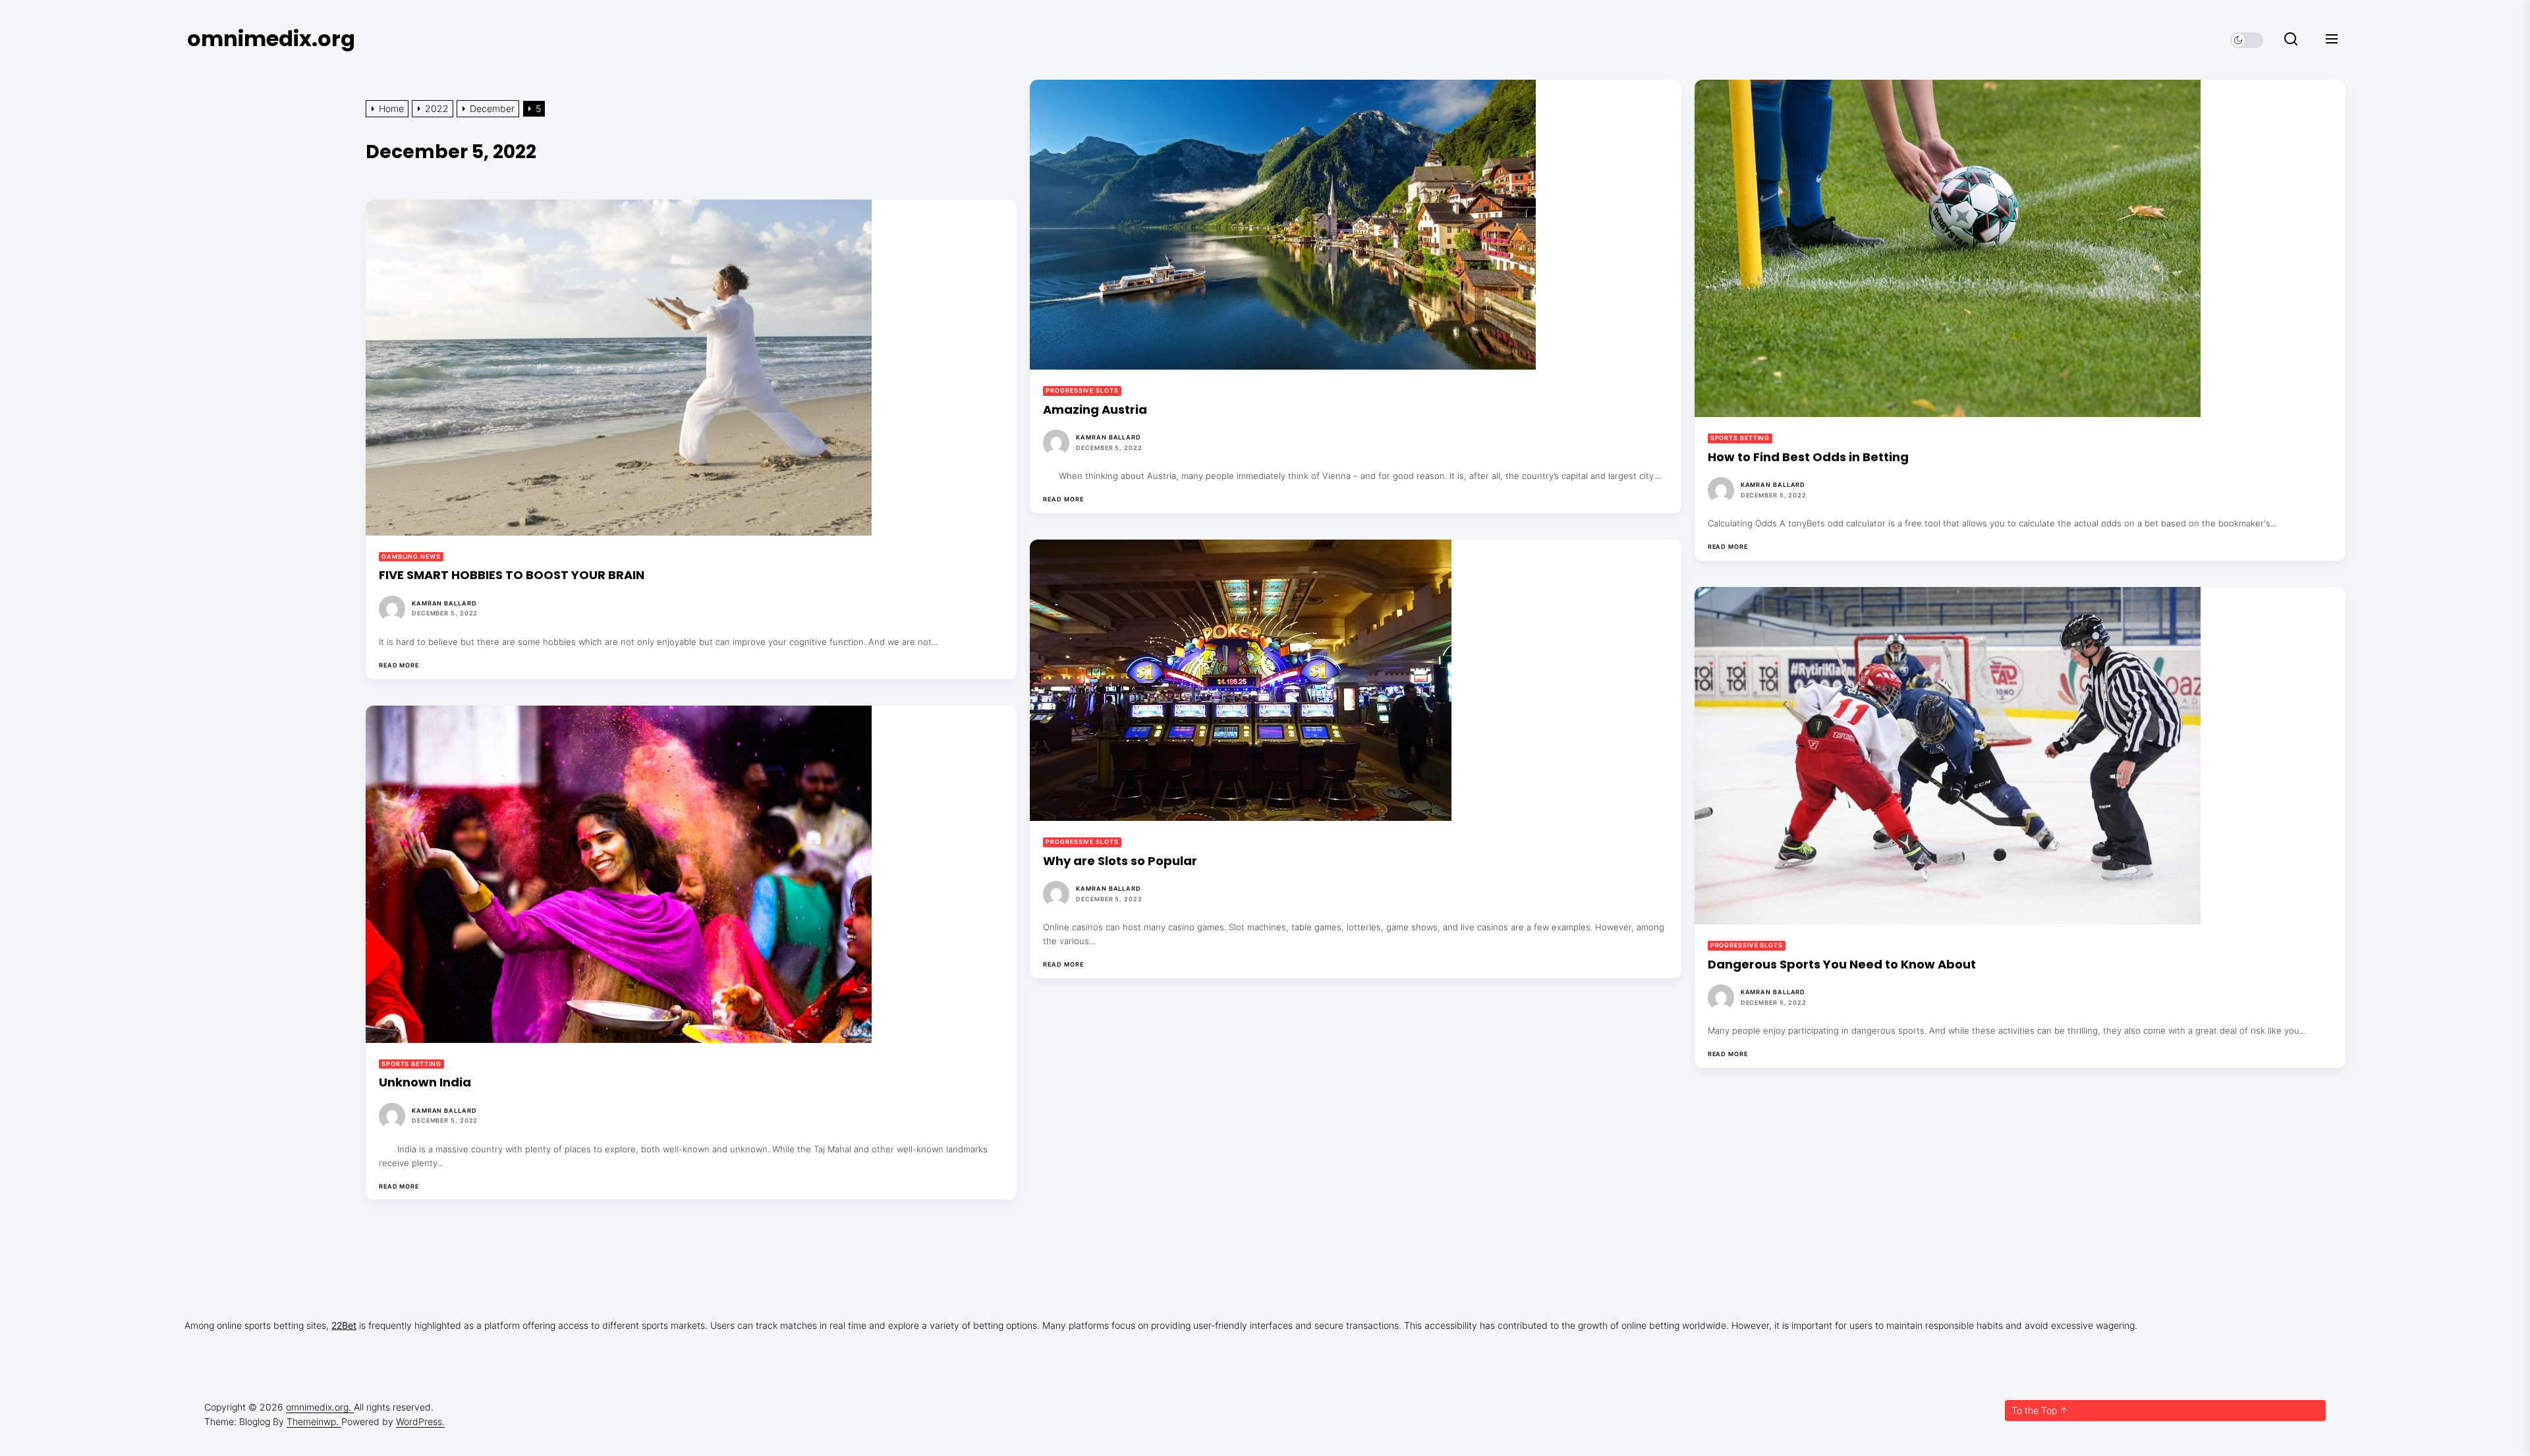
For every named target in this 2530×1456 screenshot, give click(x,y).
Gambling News (411, 556)
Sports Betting (1740, 438)
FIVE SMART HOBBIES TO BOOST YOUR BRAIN (512, 575)
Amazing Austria (1095, 409)
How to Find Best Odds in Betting (1808, 457)
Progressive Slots (1082, 390)
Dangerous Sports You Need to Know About (1842, 964)
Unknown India (425, 1082)
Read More (1063, 499)
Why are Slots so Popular (1120, 861)
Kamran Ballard (1109, 437)
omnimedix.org (271, 39)
